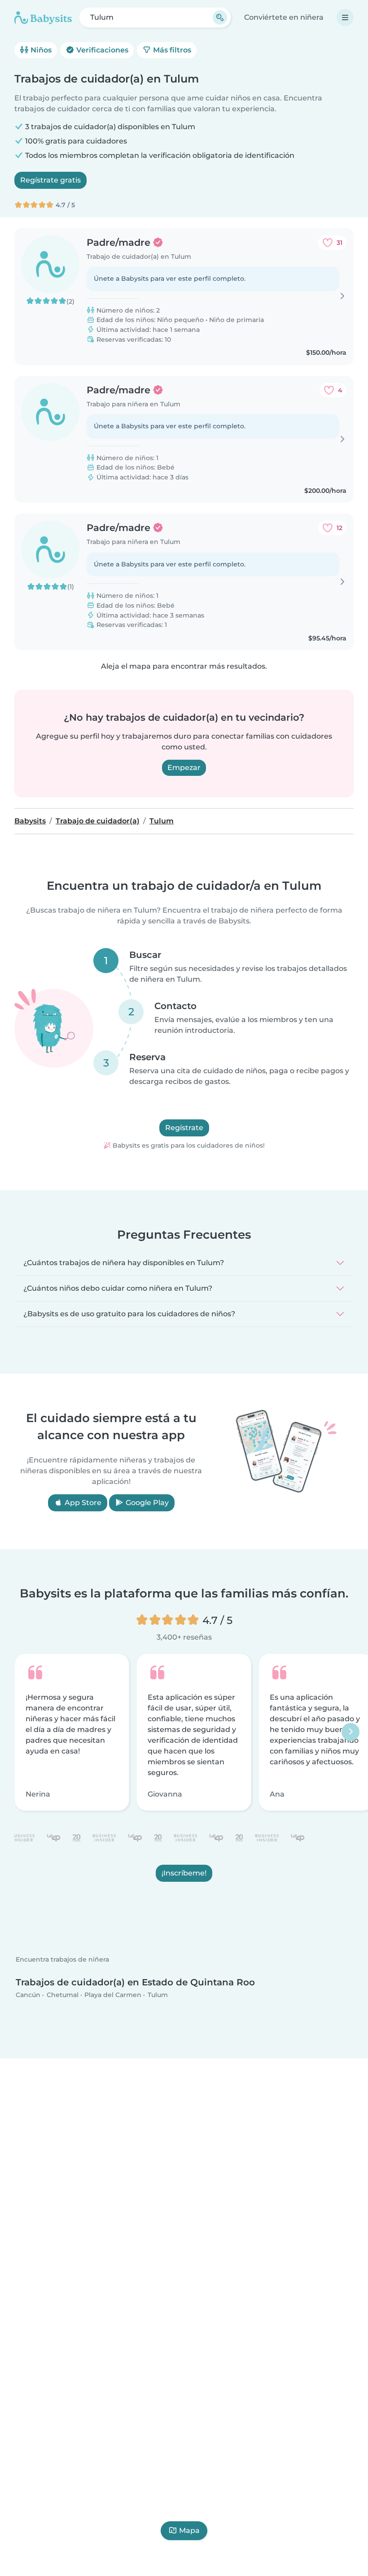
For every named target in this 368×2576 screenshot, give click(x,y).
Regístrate (184, 1128)
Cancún (28, 1995)
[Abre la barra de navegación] (345, 17)
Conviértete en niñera (284, 17)
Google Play (146, 1503)
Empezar (184, 768)
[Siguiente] (350, 1732)
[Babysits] (43, 17)
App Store (82, 1503)
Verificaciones (101, 50)
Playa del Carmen (113, 1995)
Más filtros (171, 50)
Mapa (189, 2530)
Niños (40, 50)
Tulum (158, 1995)
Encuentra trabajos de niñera (62, 1960)
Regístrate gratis (50, 180)
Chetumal (63, 1995)
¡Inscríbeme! (184, 1873)
